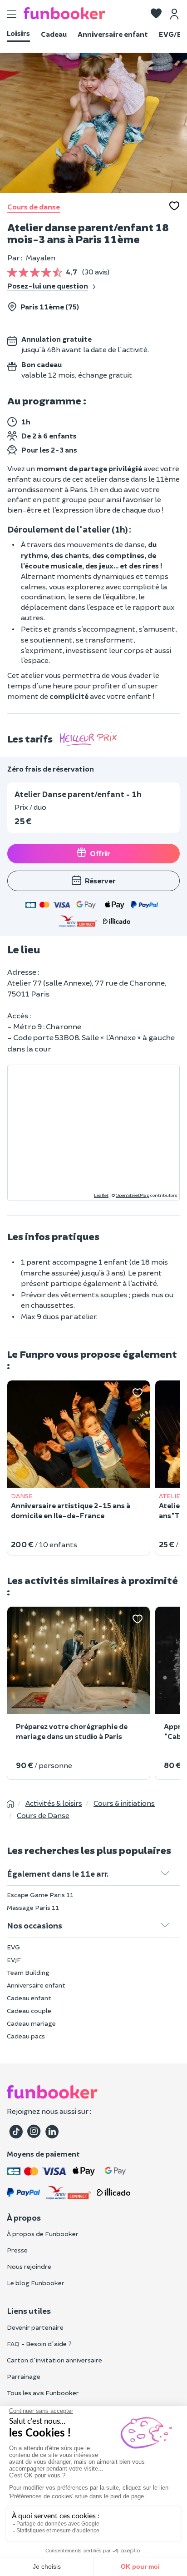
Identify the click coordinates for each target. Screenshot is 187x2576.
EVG (13, 1947)
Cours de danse (34, 207)
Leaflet (101, 1195)
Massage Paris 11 (33, 1907)
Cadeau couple (29, 2010)
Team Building (28, 1972)
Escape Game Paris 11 (40, 1895)
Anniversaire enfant (113, 34)
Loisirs (18, 33)
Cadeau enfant (29, 1998)
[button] (156, 14)
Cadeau (54, 34)
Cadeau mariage (31, 2023)
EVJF (14, 1960)
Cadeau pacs (26, 2036)
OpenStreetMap (133, 1195)
